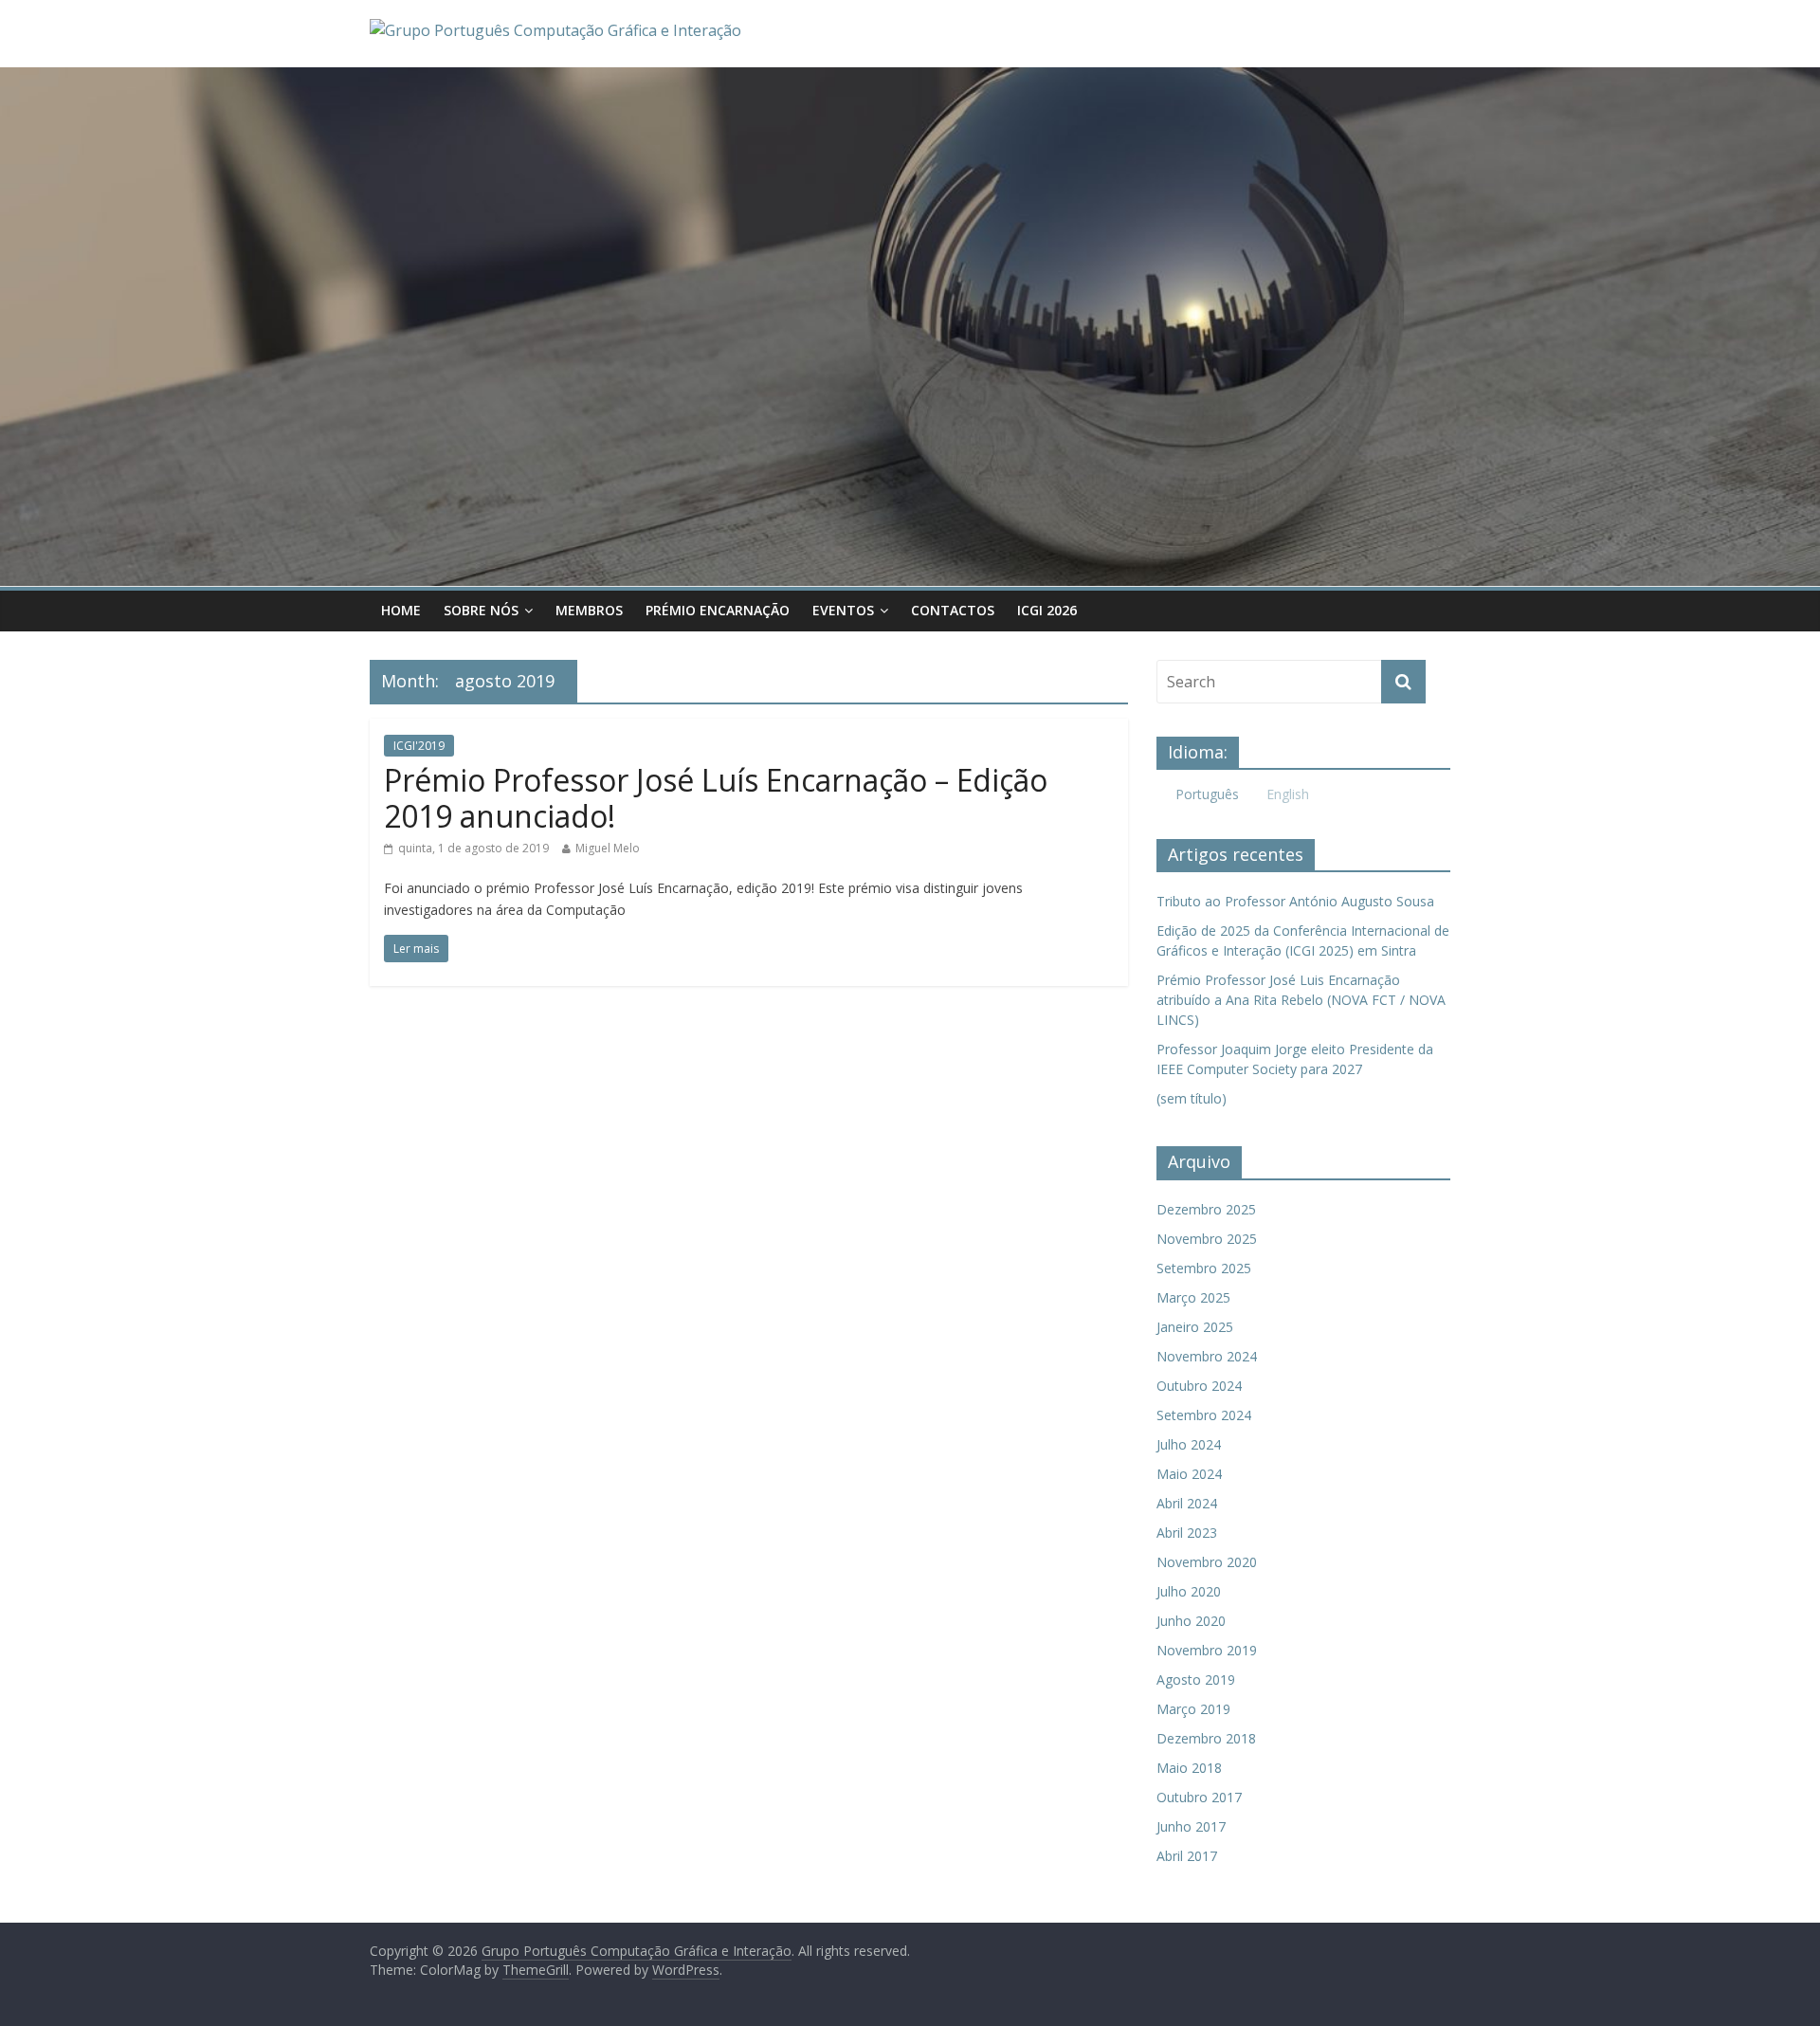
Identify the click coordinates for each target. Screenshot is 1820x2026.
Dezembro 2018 (1206, 1738)
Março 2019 (1193, 1709)
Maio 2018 (1189, 1768)
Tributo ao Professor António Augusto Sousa (1295, 901)
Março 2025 (1193, 1297)
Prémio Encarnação (718, 610)
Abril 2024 (1187, 1503)
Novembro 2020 (1207, 1562)
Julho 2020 (1189, 1591)
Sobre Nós (481, 610)
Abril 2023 (1187, 1533)
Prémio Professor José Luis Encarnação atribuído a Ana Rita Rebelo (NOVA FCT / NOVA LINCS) (1301, 1000)
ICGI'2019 (419, 746)
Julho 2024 (1189, 1444)
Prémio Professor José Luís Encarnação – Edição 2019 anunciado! (716, 798)
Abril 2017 (1187, 1856)
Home (401, 610)
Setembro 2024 (1204, 1415)
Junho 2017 (1191, 1826)
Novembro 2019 (1207, 1650)
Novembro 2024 (1207, 1356)
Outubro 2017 (1199, 1797)
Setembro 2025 (1204, 1268)
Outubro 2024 (1199, 1386)
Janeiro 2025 (1195, 1327)
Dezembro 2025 (1206, 1209)
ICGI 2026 (1047, 610)
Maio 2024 (1189, 1474)
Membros (589, 610)
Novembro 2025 (1207, 1239)
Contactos (953, 610)
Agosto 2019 (1196, 1679)
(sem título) (1192, 1098)
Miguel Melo (608, 848)
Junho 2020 (1191, 1621)
